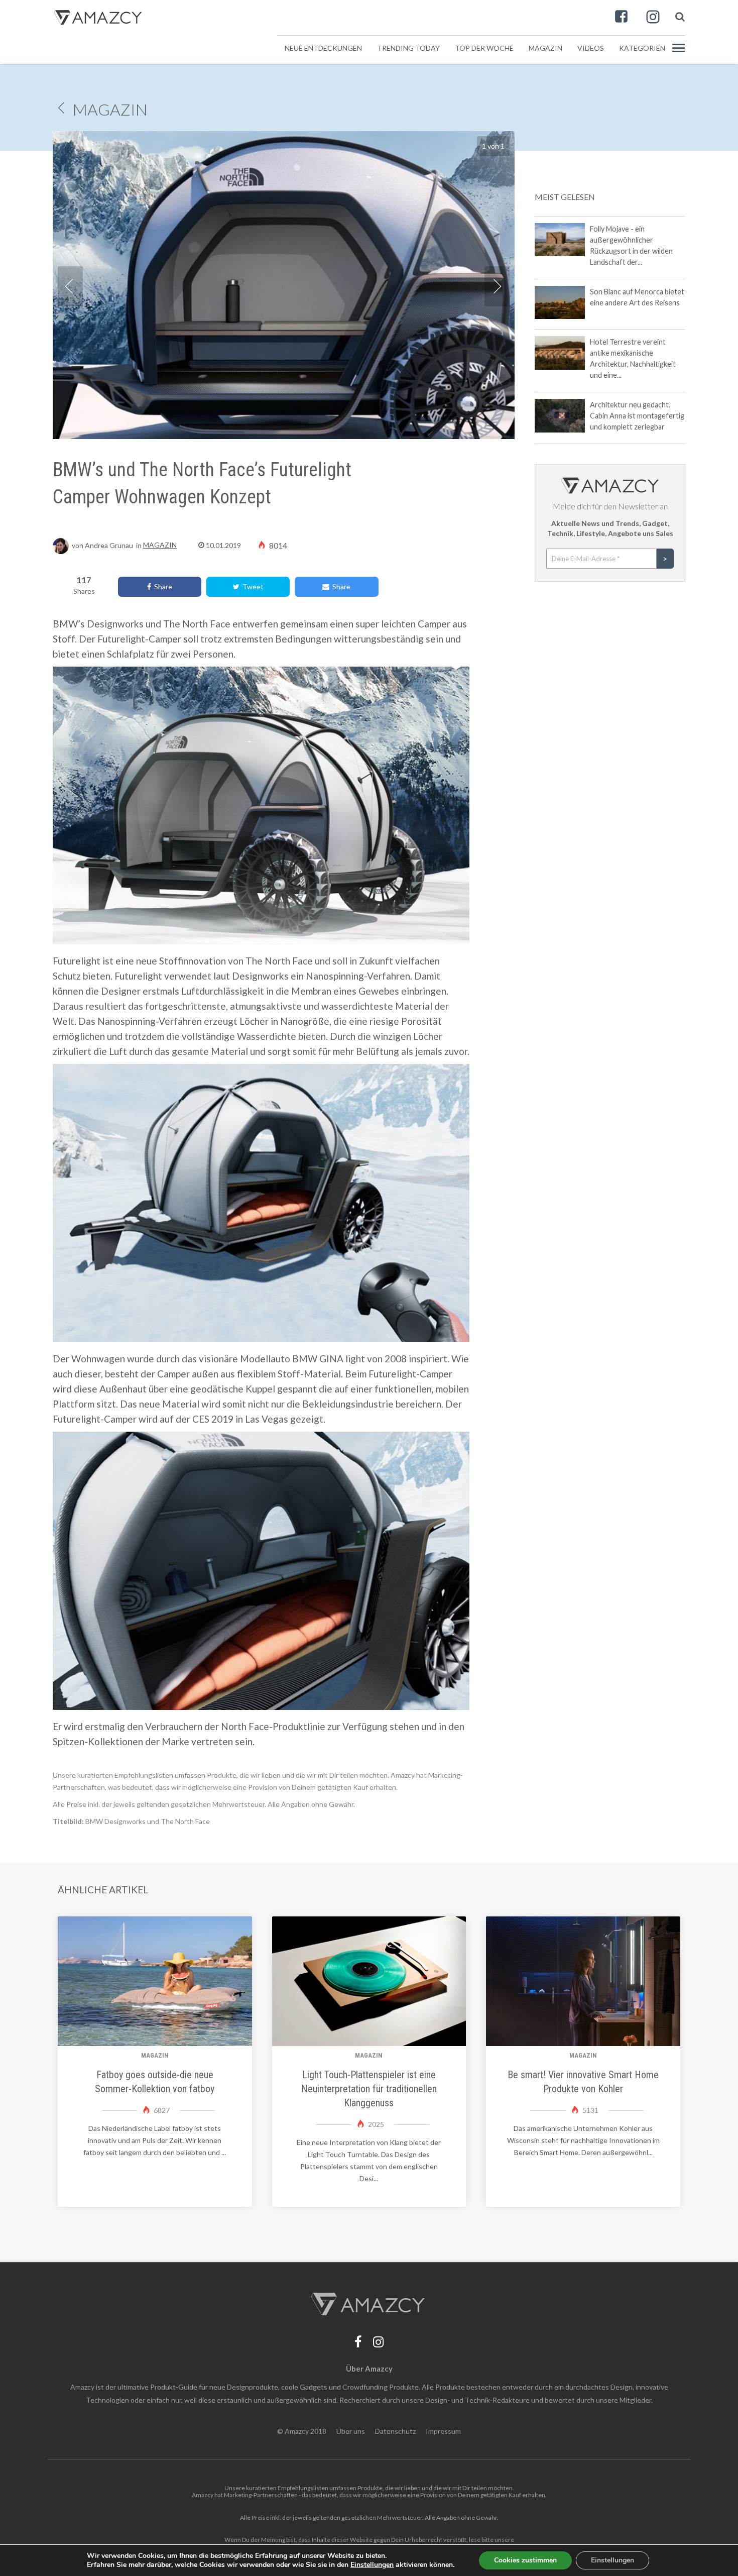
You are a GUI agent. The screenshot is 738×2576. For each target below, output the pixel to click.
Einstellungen (612, 2560)
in (123, 545)
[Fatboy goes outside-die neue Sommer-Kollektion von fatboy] (155, 1981)
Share (162, 586)
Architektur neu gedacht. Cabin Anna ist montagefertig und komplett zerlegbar (637, 416)
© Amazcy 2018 (302, 2431)
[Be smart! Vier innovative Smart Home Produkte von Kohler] (583, 1981)
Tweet (252, 586)
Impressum (443, 2431)
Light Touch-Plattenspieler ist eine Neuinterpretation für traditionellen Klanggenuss (369, 2089)
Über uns (351, 2431)
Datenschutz (395, 2431)
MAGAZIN (110, 109)
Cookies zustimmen (525, 2560)
